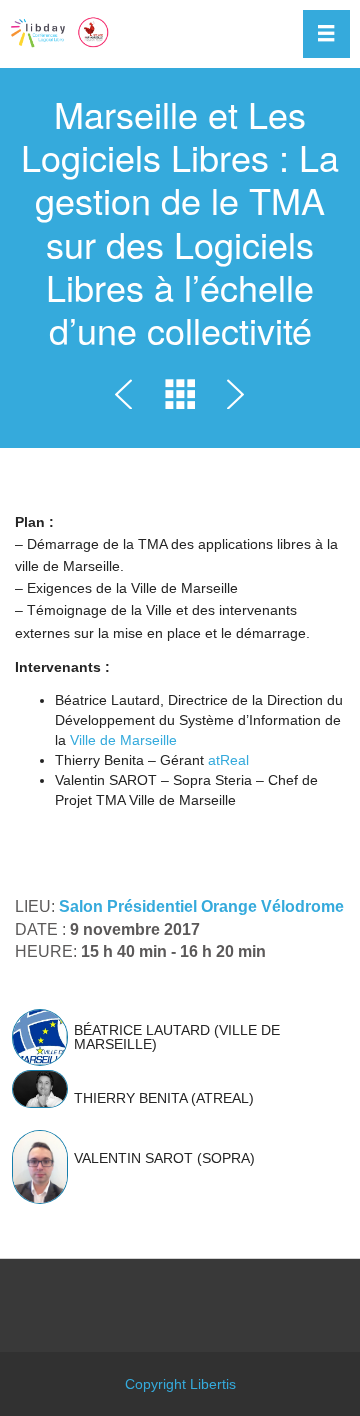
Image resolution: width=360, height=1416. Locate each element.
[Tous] (180, 398)
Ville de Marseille (123, 740)
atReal (228, 760)
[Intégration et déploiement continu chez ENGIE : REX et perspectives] (232, 398)
